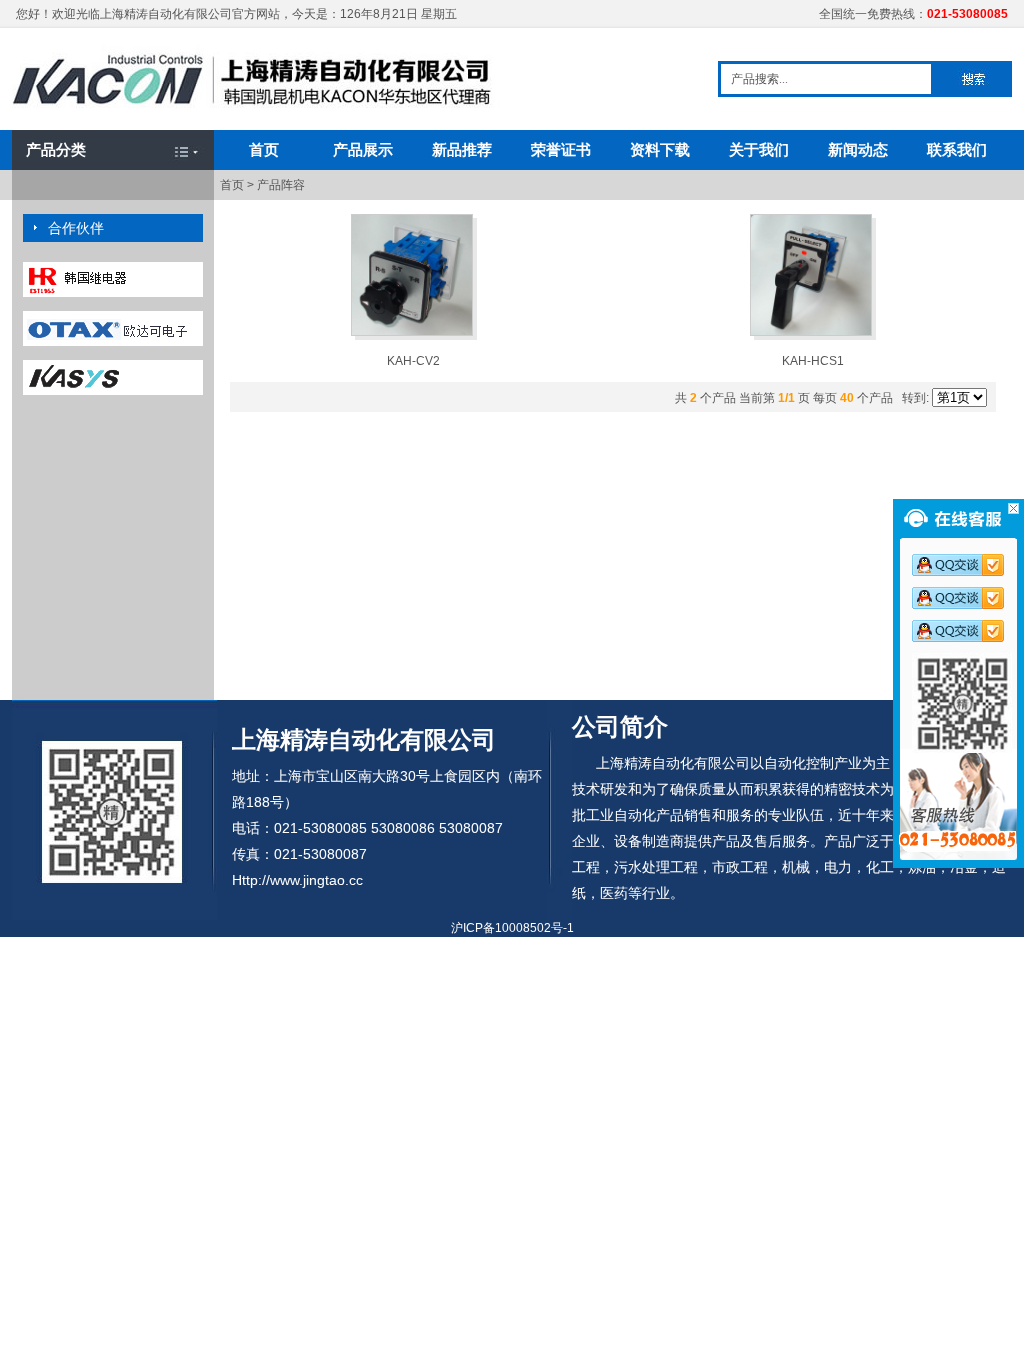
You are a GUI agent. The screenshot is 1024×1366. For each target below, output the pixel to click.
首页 (264, 149)
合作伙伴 (76, 228)
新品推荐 (462, 149)
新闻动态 (858, 149)
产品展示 (363, 149)
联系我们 (957, 149)
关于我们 (759, 149)
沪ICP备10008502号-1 (512, 928)
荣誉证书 (561, 149)
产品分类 (56, 149)
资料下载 (660, 149)
